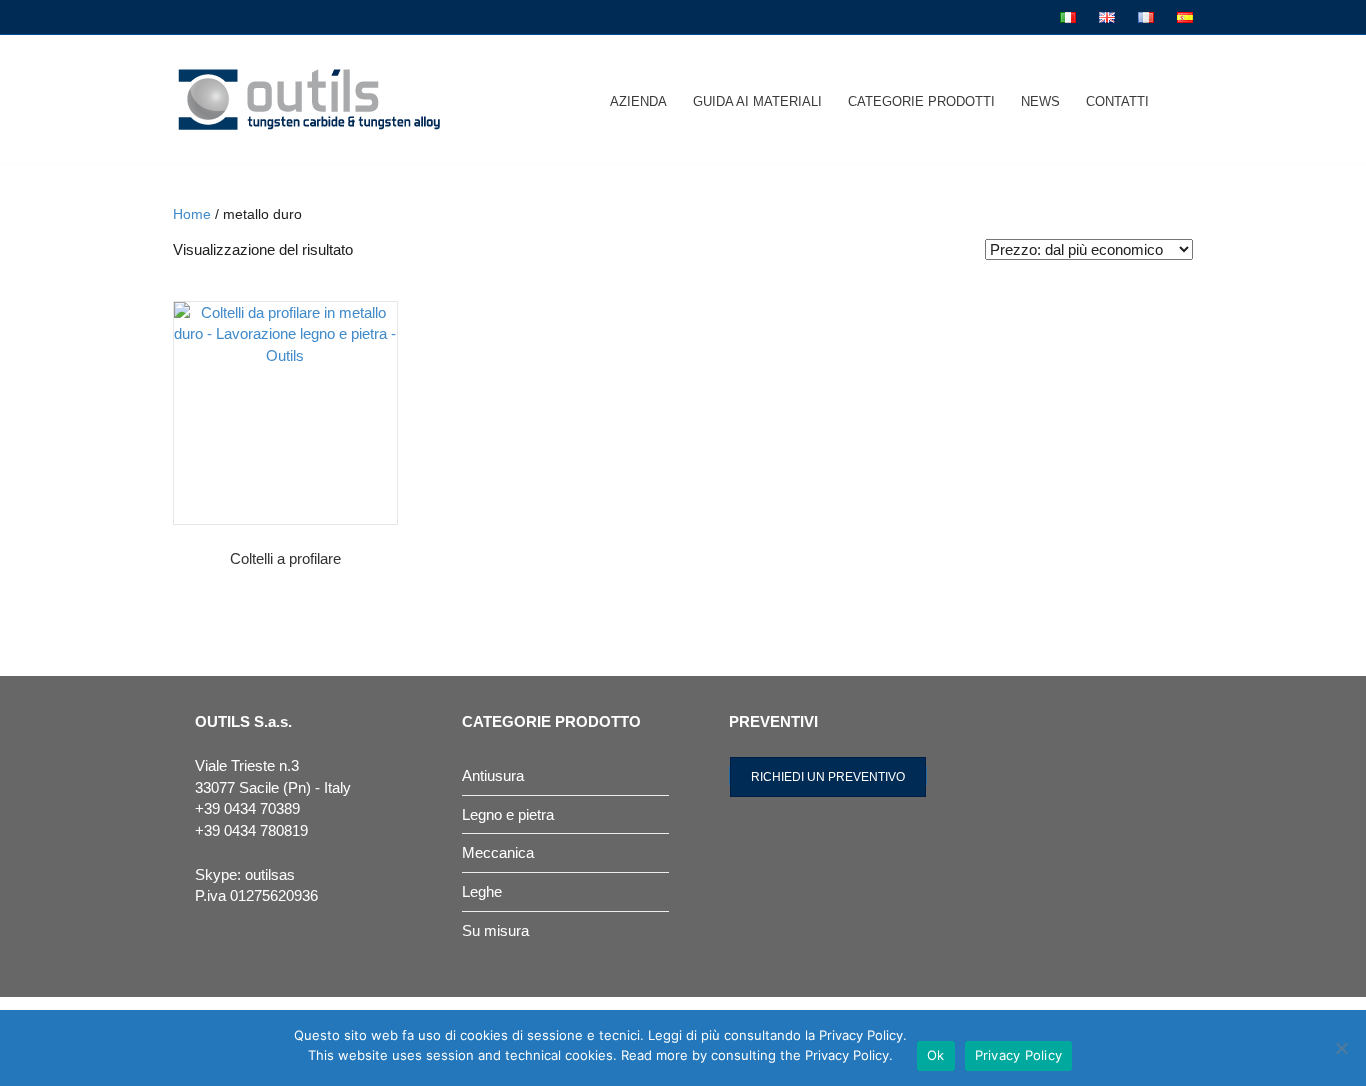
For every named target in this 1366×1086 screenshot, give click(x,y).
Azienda (638, 101)
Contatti (1117, 101)
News (1040, 101)
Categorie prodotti (921, 101)
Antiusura (493, 775)
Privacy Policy (1019, 1055)
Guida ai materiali (757, 101)
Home (192, 214)
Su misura (495, 930)
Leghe (482, 891)
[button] (828, 775)
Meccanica (498, 852)
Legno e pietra (508, 814)
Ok (936, 1055)
